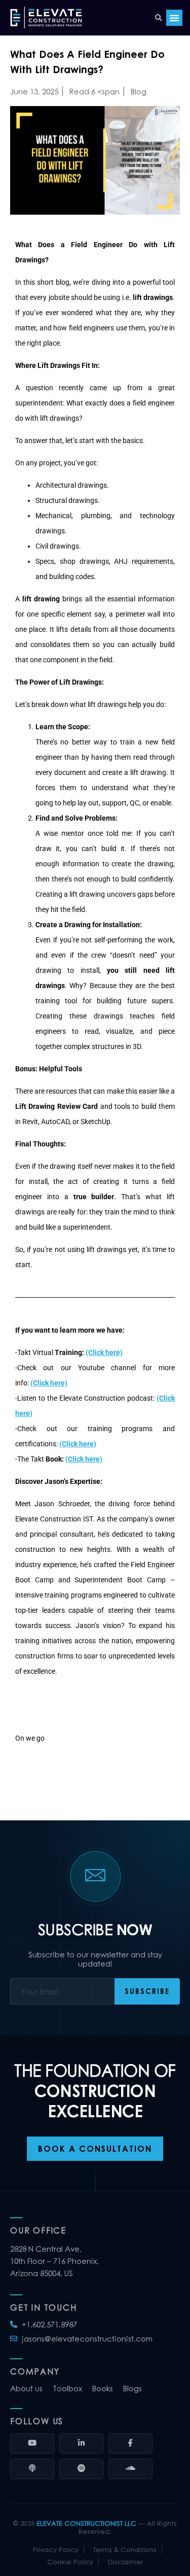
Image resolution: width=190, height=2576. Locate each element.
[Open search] (159, 18)
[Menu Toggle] (174, 18)
